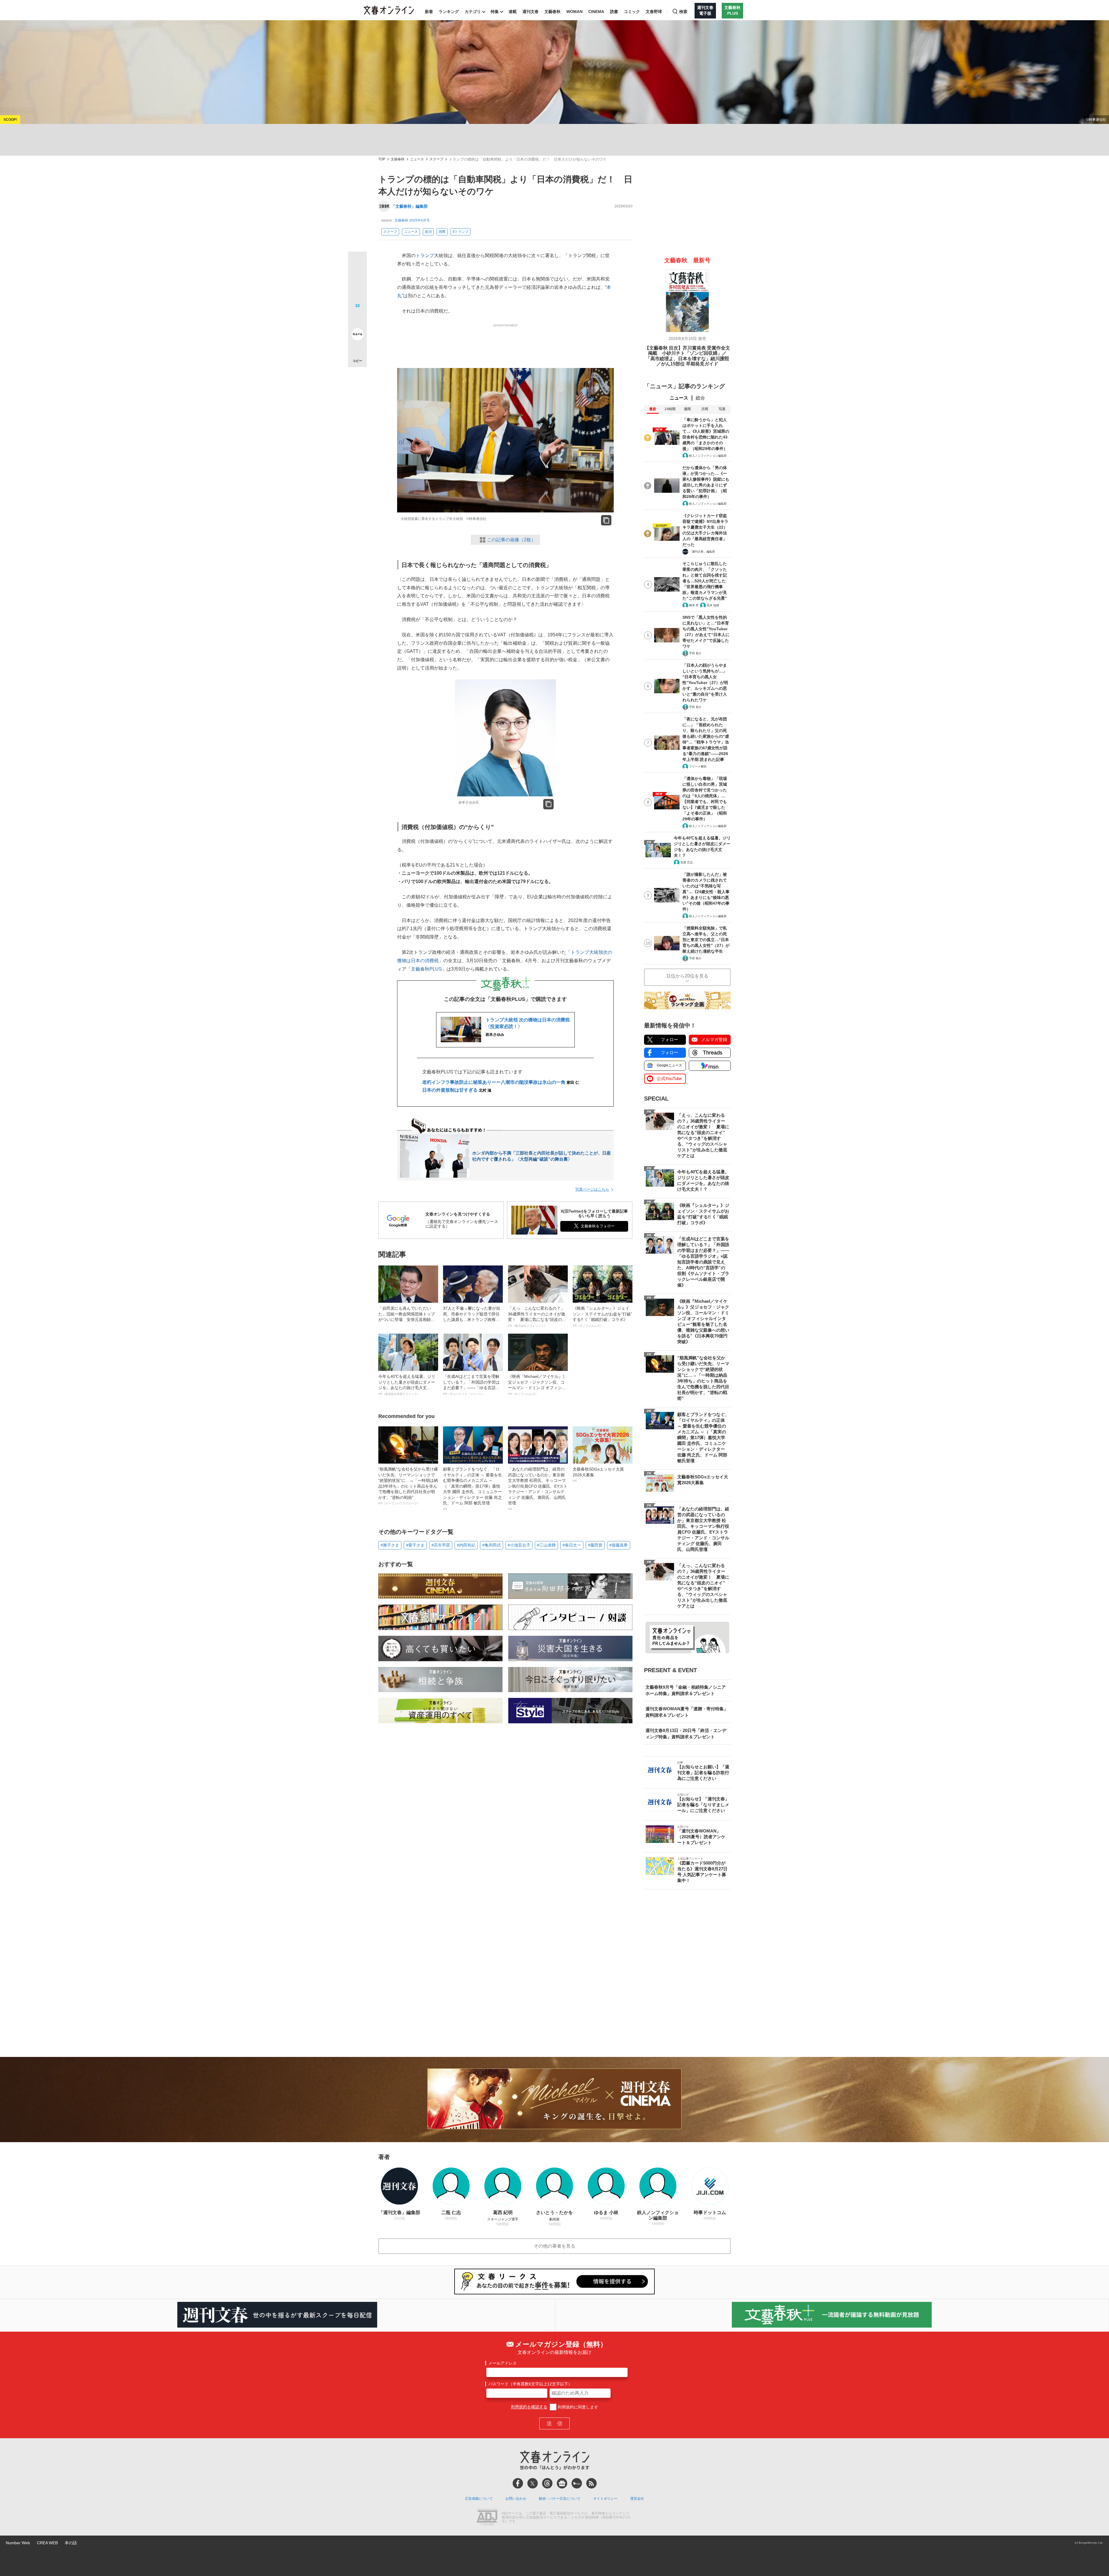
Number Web (18, 2543)
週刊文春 (531, 12)
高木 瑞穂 (713, 605)
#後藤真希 (619, 1545)
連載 (513, 12)
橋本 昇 (694, 605)
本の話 (71, 2543)
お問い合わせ (516, 2499)
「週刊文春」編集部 (702, 552)
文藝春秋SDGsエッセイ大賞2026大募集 (598, 1475)
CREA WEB (47, 2543)
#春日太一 (572, 1545)
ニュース (417, 159)
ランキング (449, 12)
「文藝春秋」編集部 (410, 206)
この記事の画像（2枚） (511, 540)
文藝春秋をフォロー (598, 1226)
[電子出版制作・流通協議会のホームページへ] (487, 2518)
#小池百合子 (519, 1545)
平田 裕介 (695, 653)
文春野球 (654, 12)
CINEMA (596, 12)
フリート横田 (698, 766)
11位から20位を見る (687, 976)
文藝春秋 (552, 12)
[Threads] (547, 2483)
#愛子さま (415, 1545)
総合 (700, 398)
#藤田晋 (595, 1545)
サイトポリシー (605, 2499)
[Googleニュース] (562, 2483)
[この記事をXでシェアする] (357, 263)
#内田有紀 (466, 1545)
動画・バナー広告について (560, 2499)
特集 (495, 12)
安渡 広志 (687, 862)
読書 (614, 12)
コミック (632, 12)
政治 (428, 232)
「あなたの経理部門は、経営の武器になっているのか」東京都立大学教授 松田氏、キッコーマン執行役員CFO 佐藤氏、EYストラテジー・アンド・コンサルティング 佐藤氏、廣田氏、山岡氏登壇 (538, 1489)
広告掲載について (479, 2499)
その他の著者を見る (554, 2246)
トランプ (425, 255)
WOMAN (574, 12)
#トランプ (460, 232)
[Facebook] (518, 2483)
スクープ (436, 159)
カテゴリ (473, 12)
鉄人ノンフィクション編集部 (708, 456)
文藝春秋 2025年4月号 (412, 220)
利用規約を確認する (529, 2407)
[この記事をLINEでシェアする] (357, 318)
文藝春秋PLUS (426, 969)
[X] (533, 2483)
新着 (429, 12)
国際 (442, 232)
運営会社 (637, 2499)
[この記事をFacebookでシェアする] (357, 280)
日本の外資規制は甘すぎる (457, 1090)
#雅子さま (390, 1545)
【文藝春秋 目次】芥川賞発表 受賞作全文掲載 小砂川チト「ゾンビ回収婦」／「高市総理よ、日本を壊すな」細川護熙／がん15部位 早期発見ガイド (687, 356)
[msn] (577, 2483)
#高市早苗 (441, 1545)
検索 (683, 12)
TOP (382, 159)
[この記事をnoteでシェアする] (357, 335)
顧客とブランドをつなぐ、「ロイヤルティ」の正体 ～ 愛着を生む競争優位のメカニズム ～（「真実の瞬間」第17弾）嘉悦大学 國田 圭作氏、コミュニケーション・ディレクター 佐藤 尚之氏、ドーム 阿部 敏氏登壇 (472, 1489)
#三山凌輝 (546, 1545)
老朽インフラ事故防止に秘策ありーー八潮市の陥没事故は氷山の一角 (501, 1082)
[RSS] (591, 2483)
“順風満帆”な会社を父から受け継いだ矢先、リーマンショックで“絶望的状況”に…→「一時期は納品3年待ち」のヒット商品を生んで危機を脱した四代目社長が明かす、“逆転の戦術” (408, 1486)
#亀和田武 (492, 1545)
